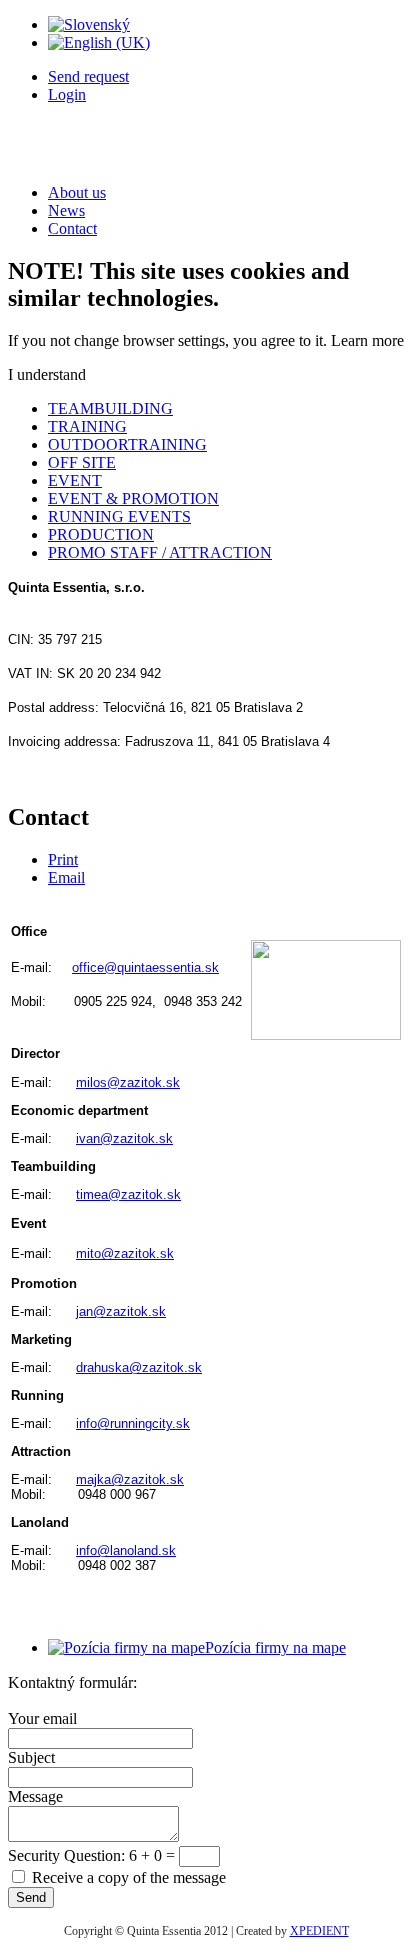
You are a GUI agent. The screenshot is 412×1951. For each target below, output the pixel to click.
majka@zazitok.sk (130, 1479)
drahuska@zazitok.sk (139, 1367)
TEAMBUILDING (110, 408)
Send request (88, 76)
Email (66, 877)
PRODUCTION (101, 534)
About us (77, 192)
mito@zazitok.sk (125, 1253)
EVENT (75, 480)
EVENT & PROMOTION (133, 498)
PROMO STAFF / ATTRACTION (160, 552)
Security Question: (68, 1855)
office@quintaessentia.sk (145, 967)
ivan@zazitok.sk (124, 1138)
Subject (31, 1757)
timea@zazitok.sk (128, 1194)
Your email (42, 1718)
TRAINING (87, 426)
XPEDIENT (319, 1931)
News (66, 210)
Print (63, 859)
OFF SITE (82, 462)
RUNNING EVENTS (119, 516)
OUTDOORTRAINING (127, 444)
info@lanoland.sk (126, 1550)
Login (67, 94)
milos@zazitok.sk (128, 1082)
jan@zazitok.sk (121, 1311)
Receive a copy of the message (129, 1877)
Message (35, 1796)
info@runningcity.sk (133, 1423)
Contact (72, 228)
